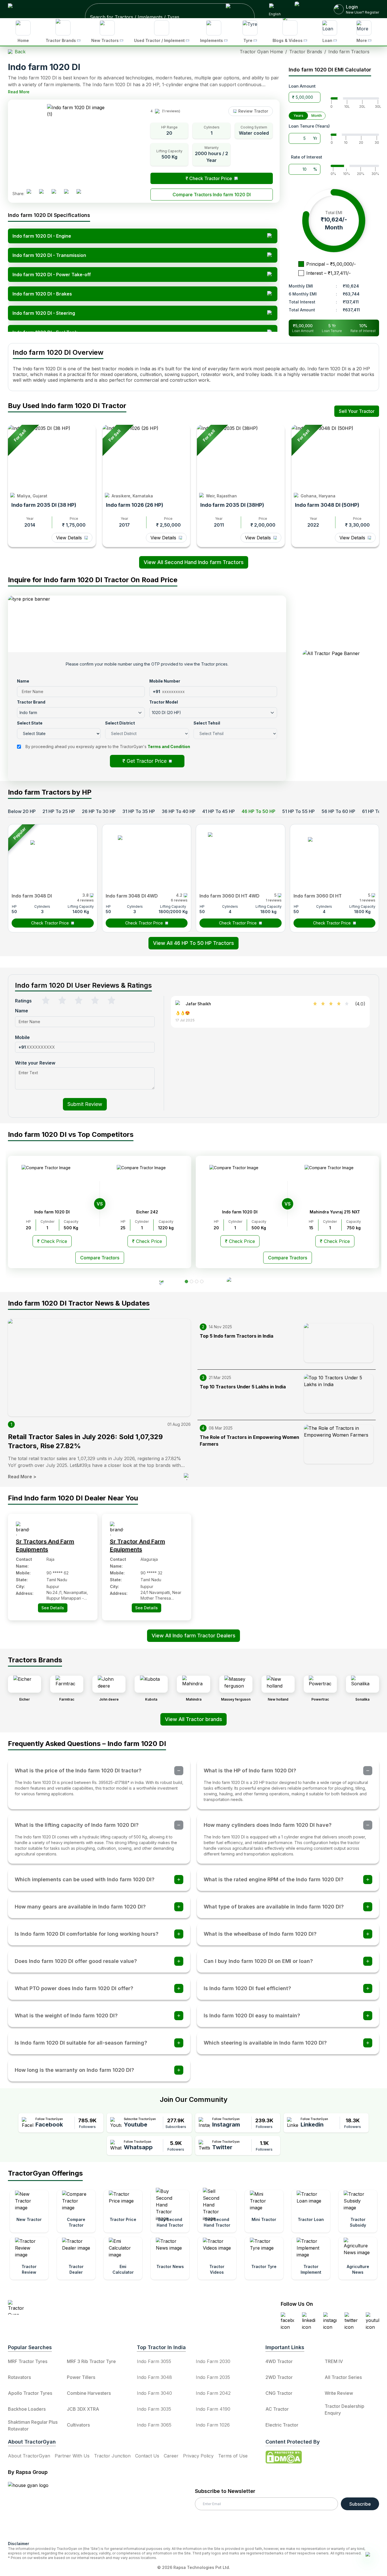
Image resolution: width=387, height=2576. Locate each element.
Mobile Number (207, 1199)
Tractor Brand (154, 1214)
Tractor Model (206, 1214)
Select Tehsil (205, 1244)
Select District (154, 1244)
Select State (153, 1229)
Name (148, 1199)
